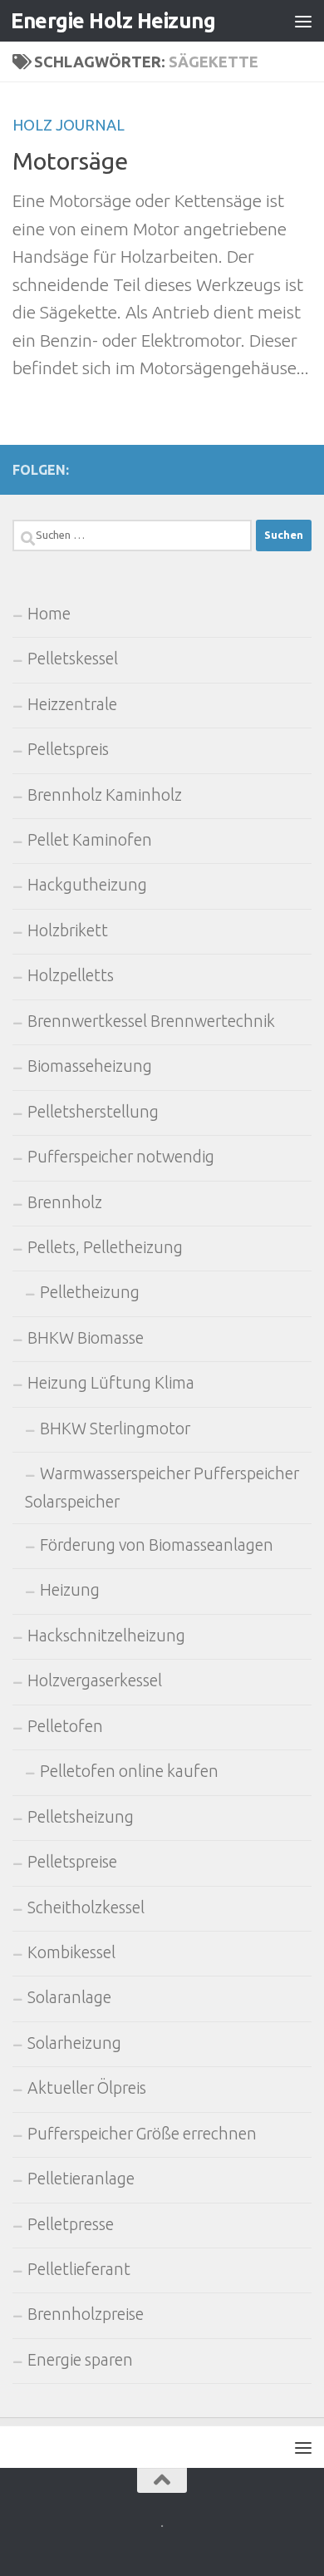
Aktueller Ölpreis (87, 2088)
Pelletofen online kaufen (129, 1771)
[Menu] (303, 21)
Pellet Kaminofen (90, 840)
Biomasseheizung (90, 1066)
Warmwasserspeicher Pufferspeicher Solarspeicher (162, 1487)
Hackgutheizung (87, 885)
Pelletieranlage (81, 2179)
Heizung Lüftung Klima (111, 1383)
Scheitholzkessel (86, 1907)
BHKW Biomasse (86, 1338)
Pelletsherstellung (93, 1112)
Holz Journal (69, 125)
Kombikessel (71, 1952)
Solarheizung (74, 2043)
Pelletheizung (90, 1292)
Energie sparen (80, 2360)
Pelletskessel (73, 659)
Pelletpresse (71, 2224)
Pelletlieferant (79, 2269)
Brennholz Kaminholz (105, 795)
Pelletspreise (72, 1862)
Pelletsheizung (81, 1817)
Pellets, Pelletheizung (105, 1247)
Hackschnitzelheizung (106, 1636)
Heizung (70, 1590)
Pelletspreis (68, 749)
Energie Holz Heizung (113, 21)
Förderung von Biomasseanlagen (157, 1545)
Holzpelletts (71, 975)
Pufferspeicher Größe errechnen (142, 2134)
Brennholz (65, 1202)
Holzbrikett (68, 930)
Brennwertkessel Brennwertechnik (151, 1021)
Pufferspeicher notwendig (121, 1157)
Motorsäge (70, 160)
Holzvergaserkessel (95, 1680)
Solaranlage (69, 1997)
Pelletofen (65, 1726)
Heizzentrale (72, 704)
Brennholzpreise (86, 2314)
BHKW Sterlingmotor (115, 1429)
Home (49, 614)
